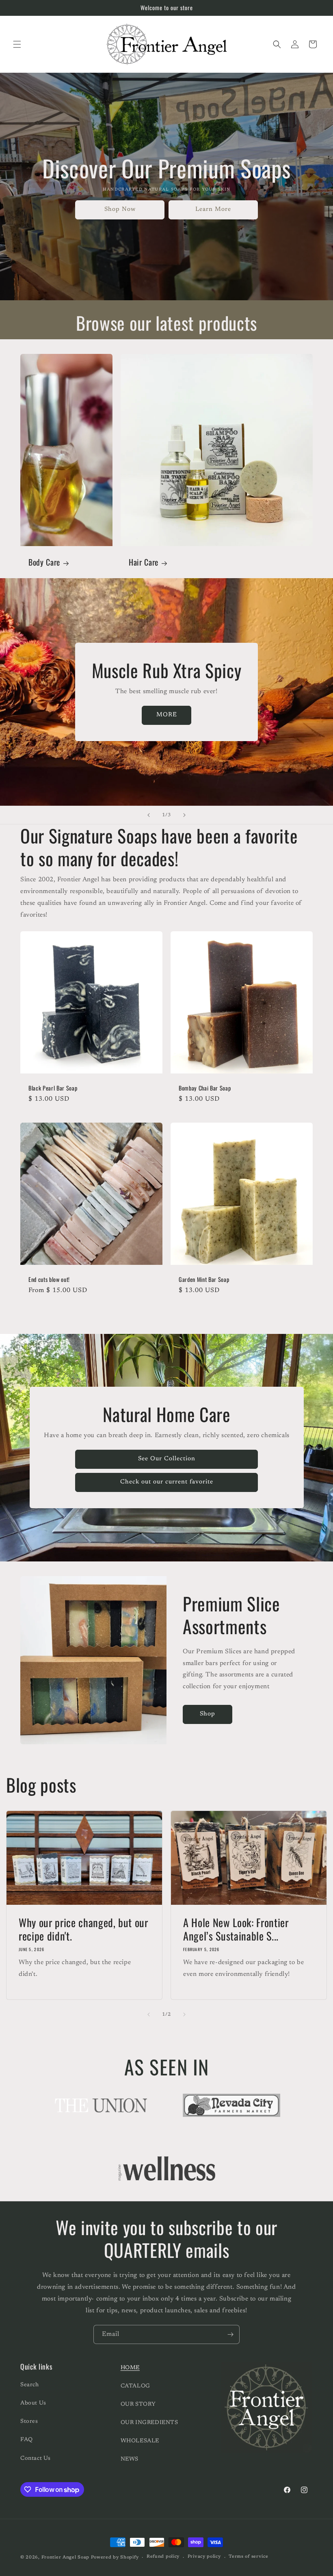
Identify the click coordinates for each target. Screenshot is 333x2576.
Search (30, 2385)
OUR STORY (138, 2405)
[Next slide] (184, 815)
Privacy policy (204, 2557)
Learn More (213, 209)
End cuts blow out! (49, 1279)
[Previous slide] (149, 815)
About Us (33, 2403)
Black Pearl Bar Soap (53, 1088)
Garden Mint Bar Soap (204, 1279)
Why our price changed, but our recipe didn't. (83, 1929)
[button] (17, 44)
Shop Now (120, 209)
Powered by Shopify (115, 2558)
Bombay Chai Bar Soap (205, 1088)
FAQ (27, 2440)
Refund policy (163, 2557)
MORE (167, 715)
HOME (130, 2368)
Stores (29, 2422)
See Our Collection (167, 1459)
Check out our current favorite (167, 1482)
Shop (208, 1714)
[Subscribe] (230, 2334)
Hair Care (144, 562)
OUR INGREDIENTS (149, 2423)
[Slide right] (184, 2014)
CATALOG (135, 2386)
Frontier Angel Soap (65, 2558)
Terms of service (248, 2557)
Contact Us (36, 2459)
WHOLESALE (140, 2441)
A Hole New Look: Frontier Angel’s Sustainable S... (236, 1929)
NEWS (130, 2459)
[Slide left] (149, 2014)
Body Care (44, 562)
